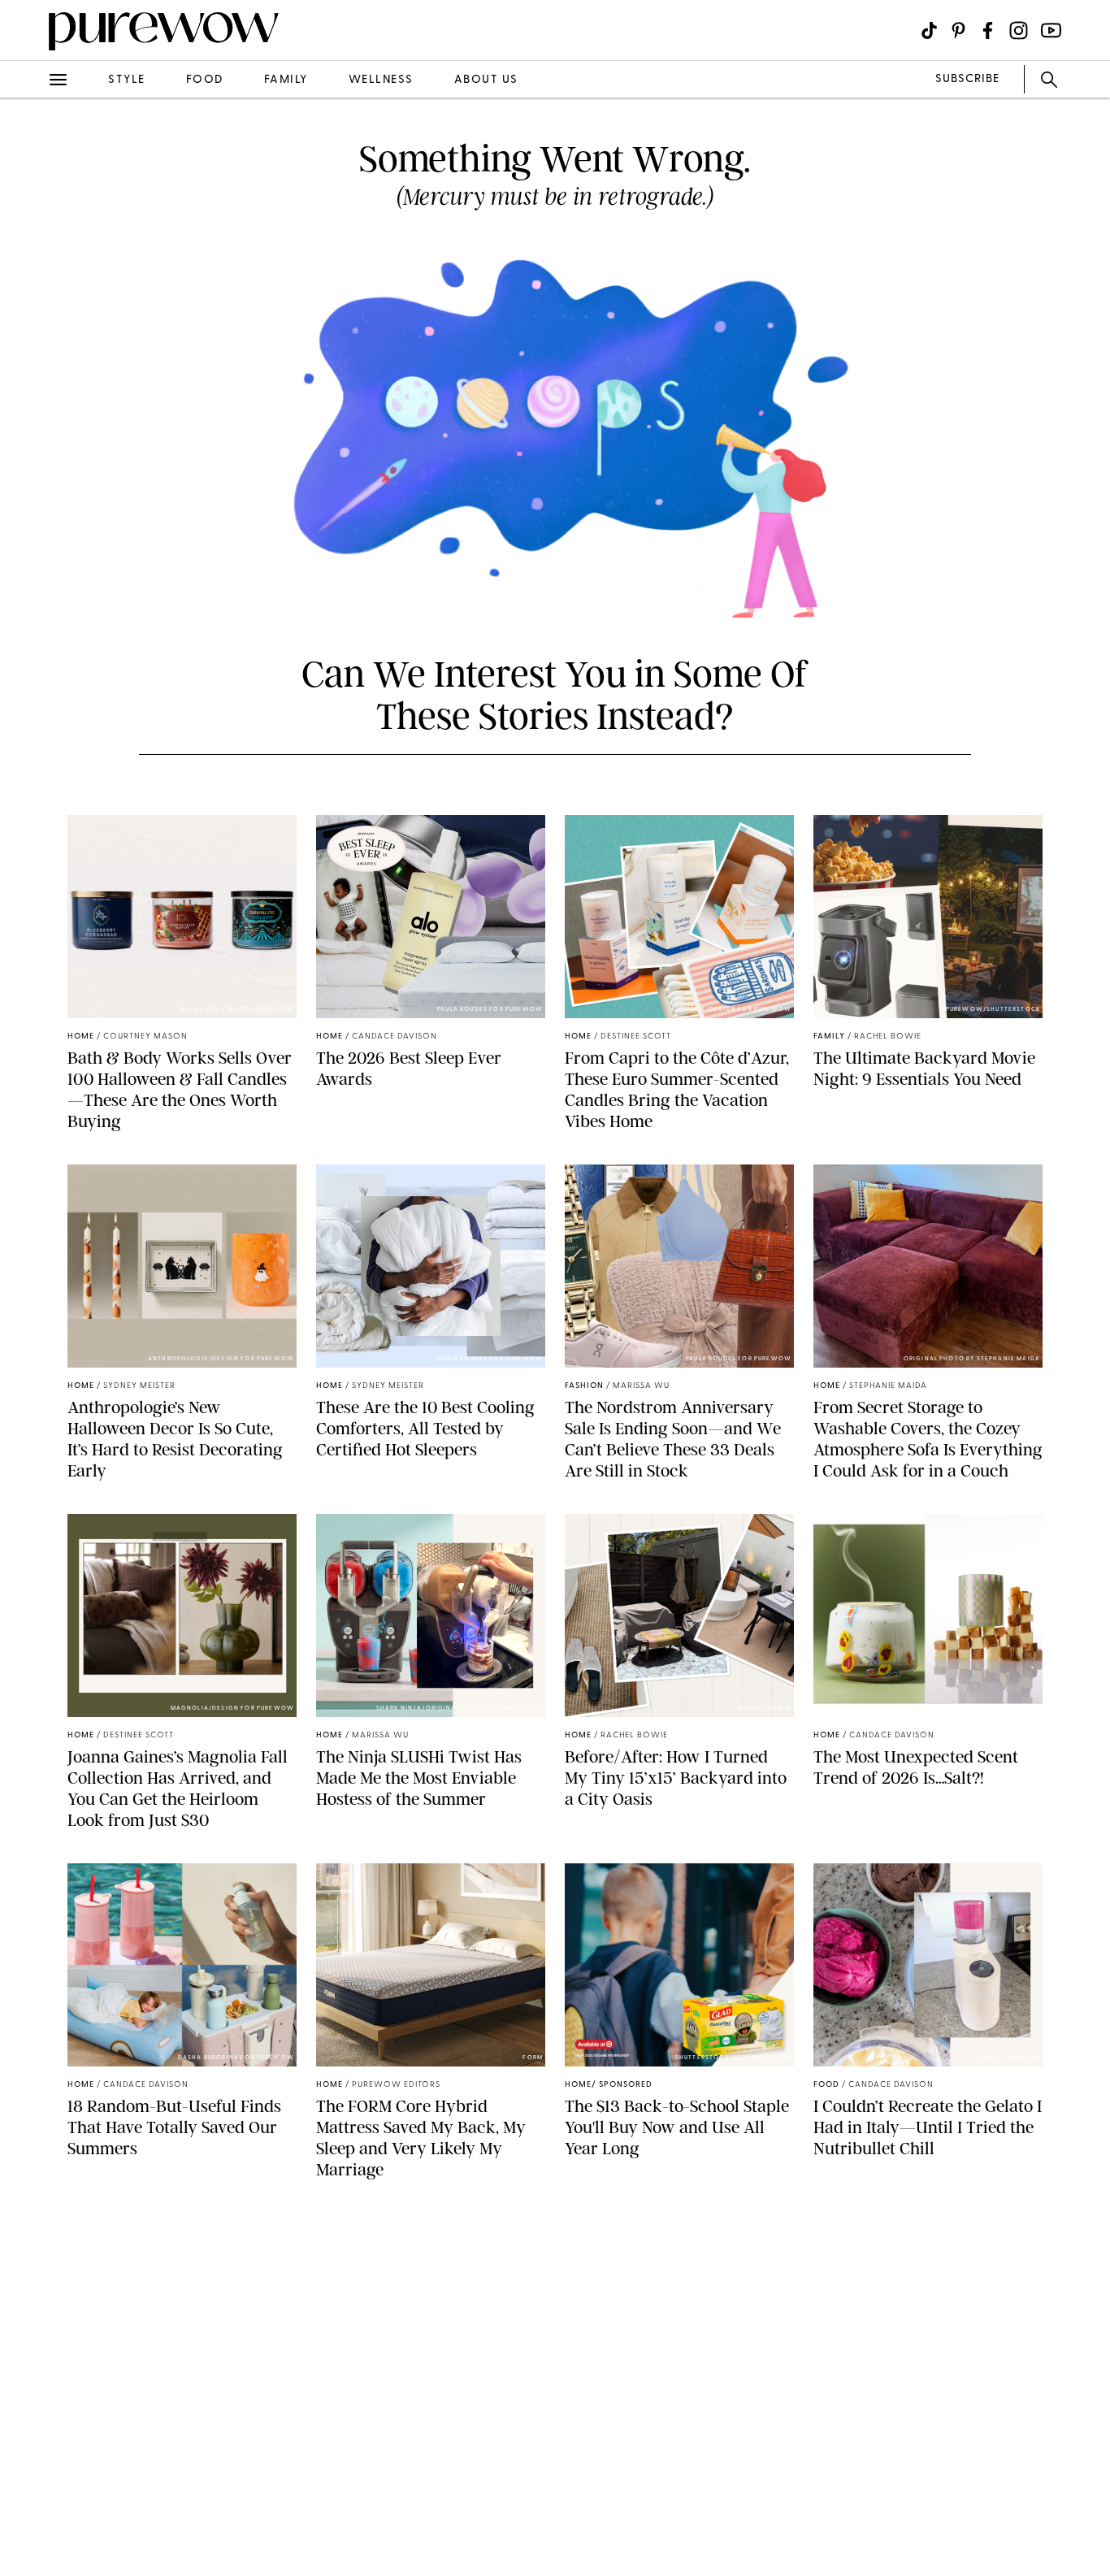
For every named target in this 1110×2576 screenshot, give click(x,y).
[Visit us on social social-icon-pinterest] (958, 30)
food (205, 80)
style (127, 80)
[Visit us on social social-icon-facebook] (988, 30)
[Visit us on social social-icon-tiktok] (929, 30)
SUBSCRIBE (967, 79)
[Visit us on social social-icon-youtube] (1051, 30)
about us (486, 80)
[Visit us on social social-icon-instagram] (1019, 30)
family (286, 80)
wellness (381, 80)
